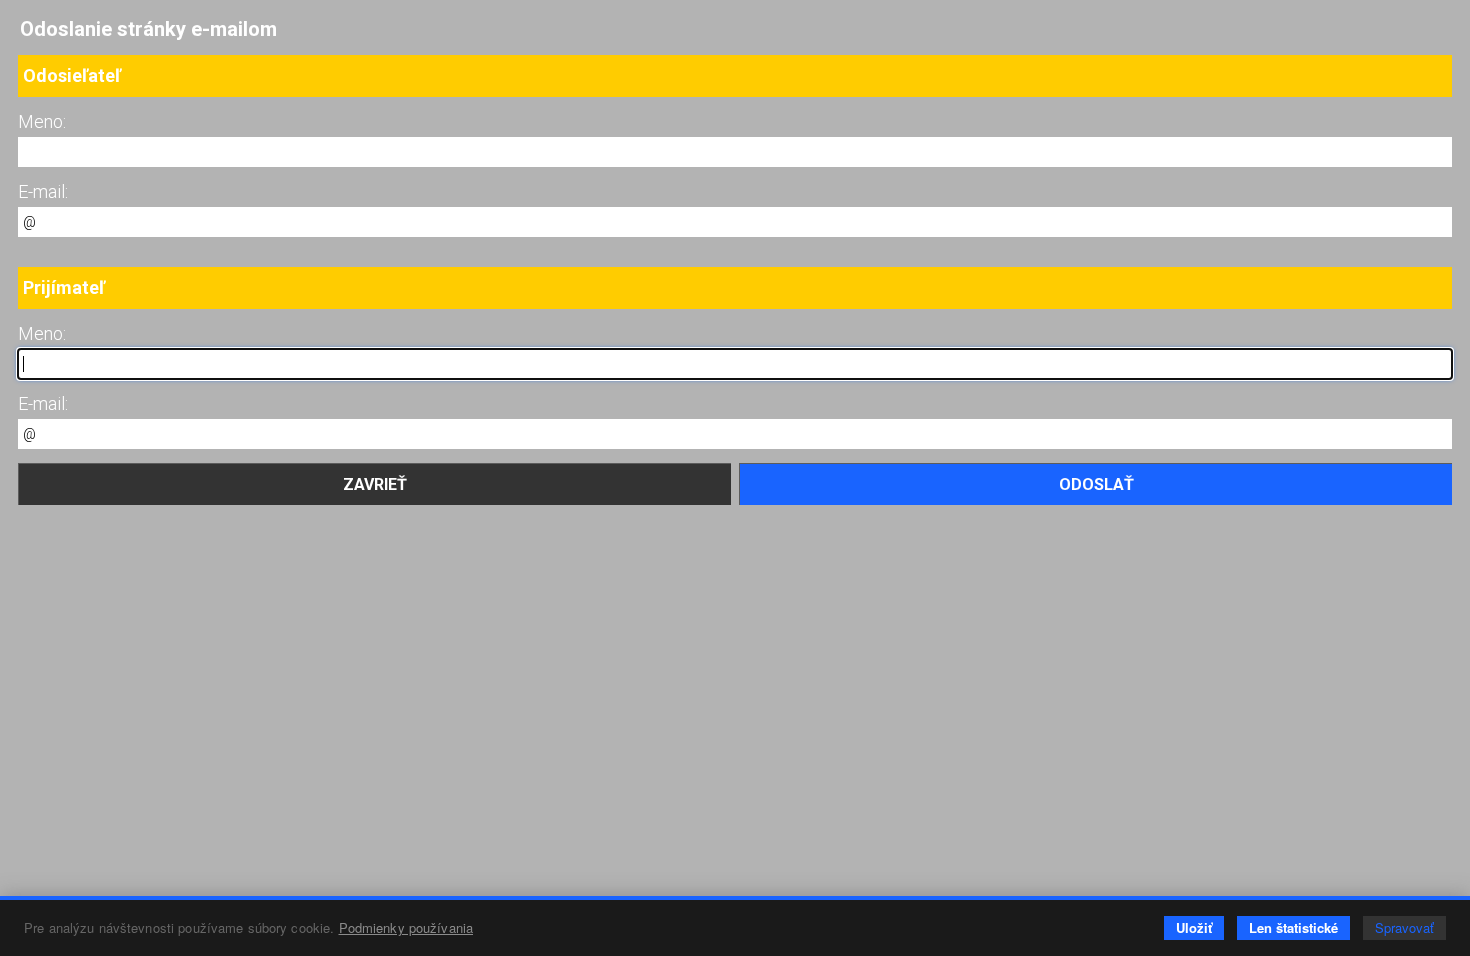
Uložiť (1194, 927)
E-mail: (43, 191)
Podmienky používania (406, 927)
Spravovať (1404, 927)
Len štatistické (1293, 927)
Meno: (42, 121)
